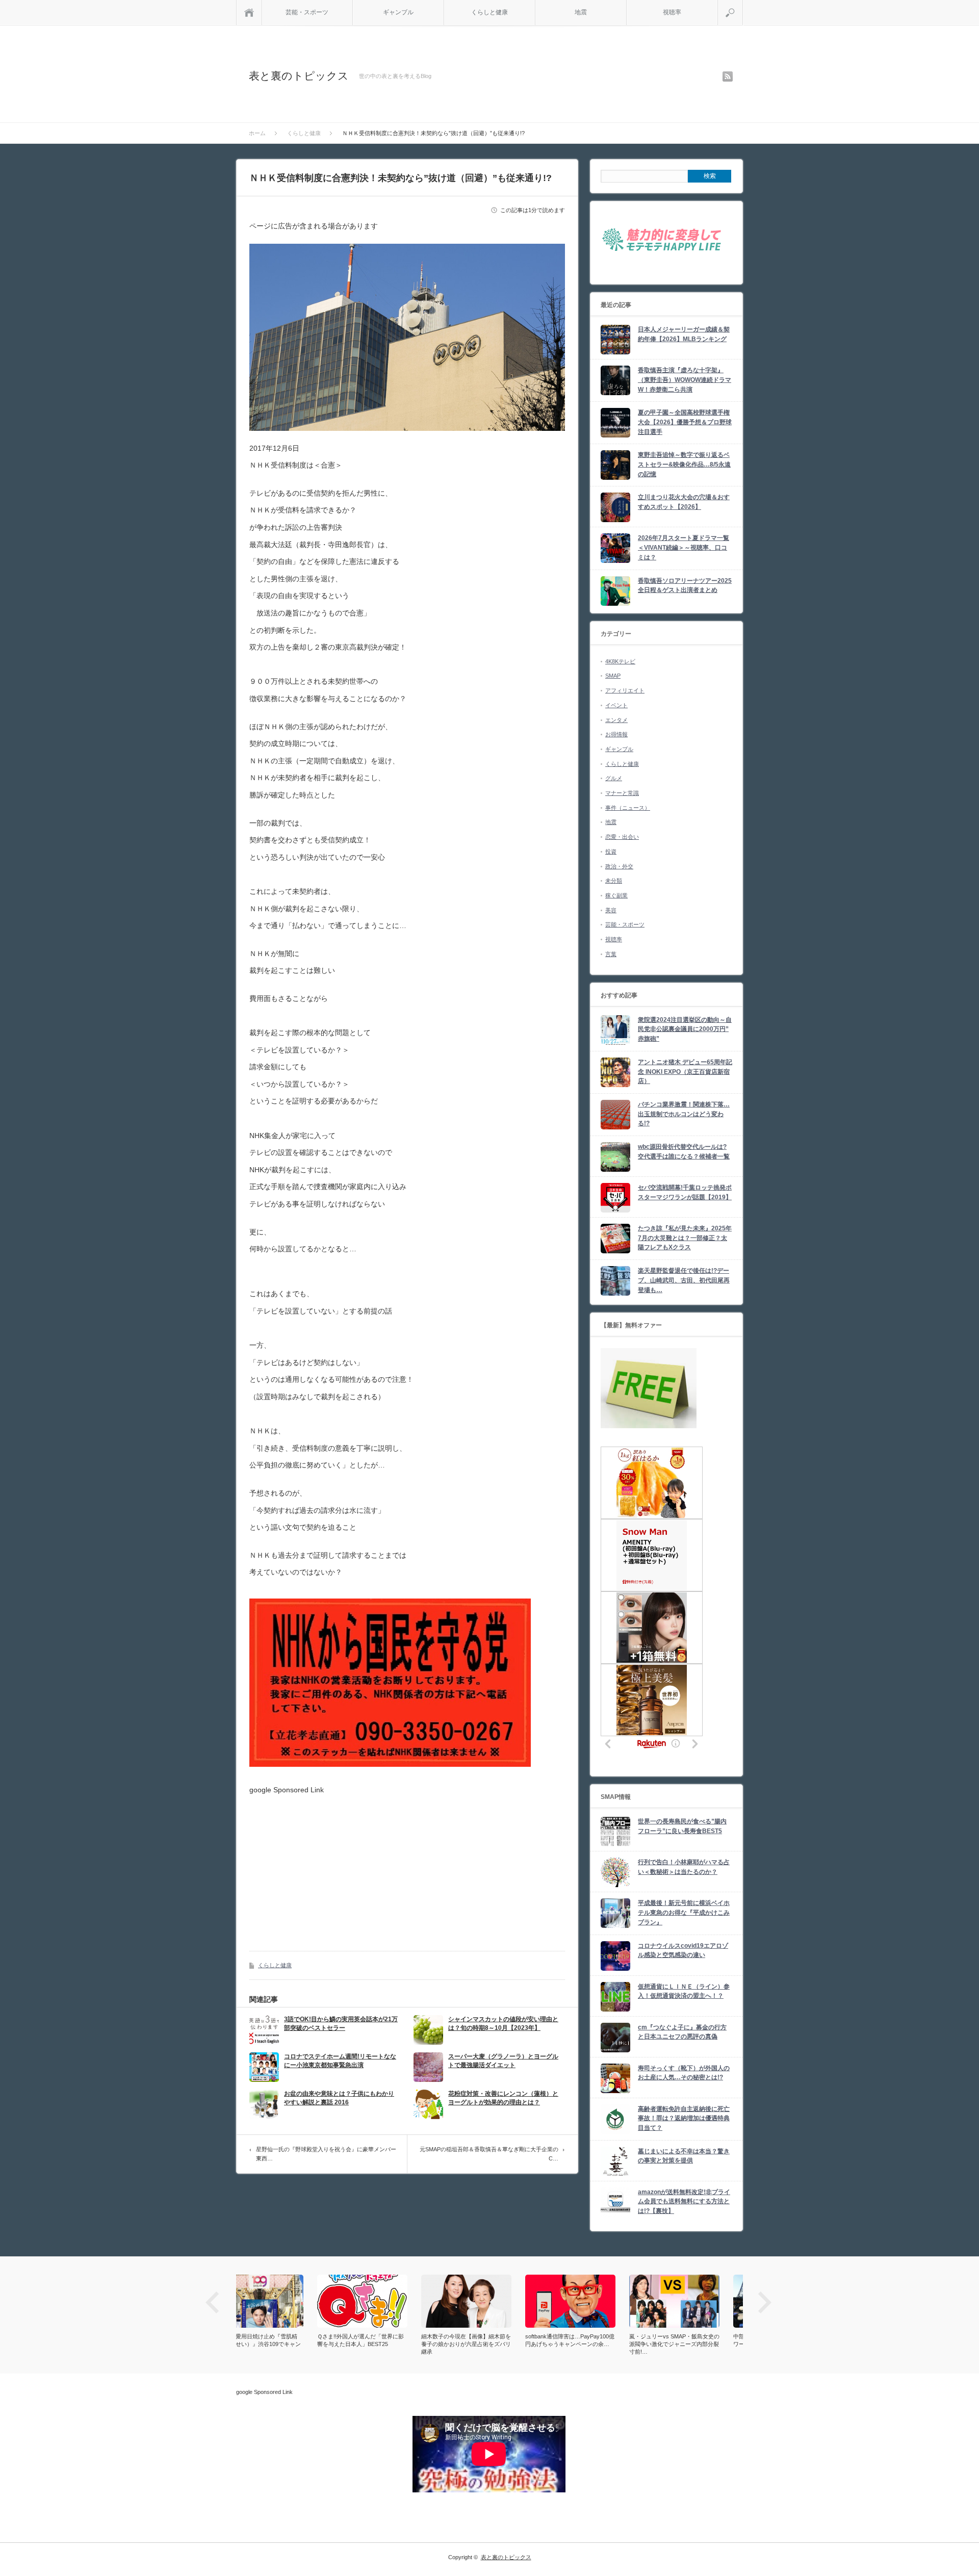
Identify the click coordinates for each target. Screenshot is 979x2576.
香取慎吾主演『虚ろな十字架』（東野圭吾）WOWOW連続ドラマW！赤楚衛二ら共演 (685, 380)
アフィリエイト (625, 690)
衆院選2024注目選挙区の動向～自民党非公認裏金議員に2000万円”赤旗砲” (685, 1029)
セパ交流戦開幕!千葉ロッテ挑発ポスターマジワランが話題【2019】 (685, 1192)
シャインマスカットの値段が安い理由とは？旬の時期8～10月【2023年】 (503, 2024)
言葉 (611, 954)
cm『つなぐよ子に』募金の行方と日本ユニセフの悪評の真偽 (682, 2032)
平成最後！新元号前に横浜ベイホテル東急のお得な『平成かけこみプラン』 (684, 1912)
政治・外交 (619, 866)
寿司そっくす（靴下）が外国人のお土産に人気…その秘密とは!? (684, 2073)
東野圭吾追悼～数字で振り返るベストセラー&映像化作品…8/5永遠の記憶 (684, 464)
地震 (581, 12)
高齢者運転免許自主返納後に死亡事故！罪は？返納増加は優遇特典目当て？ (684, 2118)
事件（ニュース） (628, 808)
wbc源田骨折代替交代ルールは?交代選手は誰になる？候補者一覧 (684, 1152)
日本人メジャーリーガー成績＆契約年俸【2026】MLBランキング (684, 334)
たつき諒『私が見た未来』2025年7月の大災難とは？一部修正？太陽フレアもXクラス (685, 1238)
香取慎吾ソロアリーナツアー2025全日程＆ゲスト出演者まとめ (685, 586)
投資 (611, 852)
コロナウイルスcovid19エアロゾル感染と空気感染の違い (683, 1951)
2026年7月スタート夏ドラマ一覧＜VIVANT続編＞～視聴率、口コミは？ (684, 547)
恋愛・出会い (622, 837)
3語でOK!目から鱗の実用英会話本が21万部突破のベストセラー (341, 2024)
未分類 (614, 881)
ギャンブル (398, 12)
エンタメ (616, 720)
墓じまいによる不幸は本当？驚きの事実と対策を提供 (684, 2156)
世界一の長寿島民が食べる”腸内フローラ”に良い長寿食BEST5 (682, 1826)
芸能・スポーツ (307, 12)
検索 (743, 4)
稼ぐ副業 (616, 895)
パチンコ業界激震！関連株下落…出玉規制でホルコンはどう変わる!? (684, 1114)
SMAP (613, 676)
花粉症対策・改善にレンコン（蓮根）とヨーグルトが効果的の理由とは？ (503, 2098)
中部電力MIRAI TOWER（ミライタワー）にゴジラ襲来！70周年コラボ (697, 2340)
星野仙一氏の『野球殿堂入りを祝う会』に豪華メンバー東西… (326, 2154)
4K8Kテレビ (620, 661)
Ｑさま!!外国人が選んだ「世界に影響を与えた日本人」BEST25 (279, 2340)
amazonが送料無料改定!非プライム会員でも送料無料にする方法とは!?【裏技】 (684, 2201)
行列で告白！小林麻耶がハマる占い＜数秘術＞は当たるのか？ (684, 1867)
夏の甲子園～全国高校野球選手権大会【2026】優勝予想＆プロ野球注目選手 (685, 422)
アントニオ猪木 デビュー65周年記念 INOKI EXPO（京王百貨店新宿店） (685, 1072)
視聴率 (672, 12)
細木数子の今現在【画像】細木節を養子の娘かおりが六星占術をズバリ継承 (385, 2344)
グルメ (614, 778)
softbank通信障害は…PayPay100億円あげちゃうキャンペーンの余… (489, 2340)
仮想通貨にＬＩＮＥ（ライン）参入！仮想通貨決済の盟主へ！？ (684, 1991)
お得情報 (616, 734)
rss (728, 76)
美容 (611, 910)
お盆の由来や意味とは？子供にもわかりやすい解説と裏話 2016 (339, 2098)
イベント (616, 705)
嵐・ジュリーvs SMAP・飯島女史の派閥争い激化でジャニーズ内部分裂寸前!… (593, 2344)
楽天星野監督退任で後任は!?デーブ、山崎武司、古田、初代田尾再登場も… (684, 1280)
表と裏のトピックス (299, 76)
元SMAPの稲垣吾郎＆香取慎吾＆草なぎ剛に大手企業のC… (489, 2154)
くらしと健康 (489, 12)
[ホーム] (249, 12)
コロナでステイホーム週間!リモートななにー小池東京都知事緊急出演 (340, 2061)
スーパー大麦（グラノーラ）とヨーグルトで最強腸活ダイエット (503, 2061)
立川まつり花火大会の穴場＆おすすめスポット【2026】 (684, 502)
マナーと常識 (622, 793)
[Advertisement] (335, 1865)
